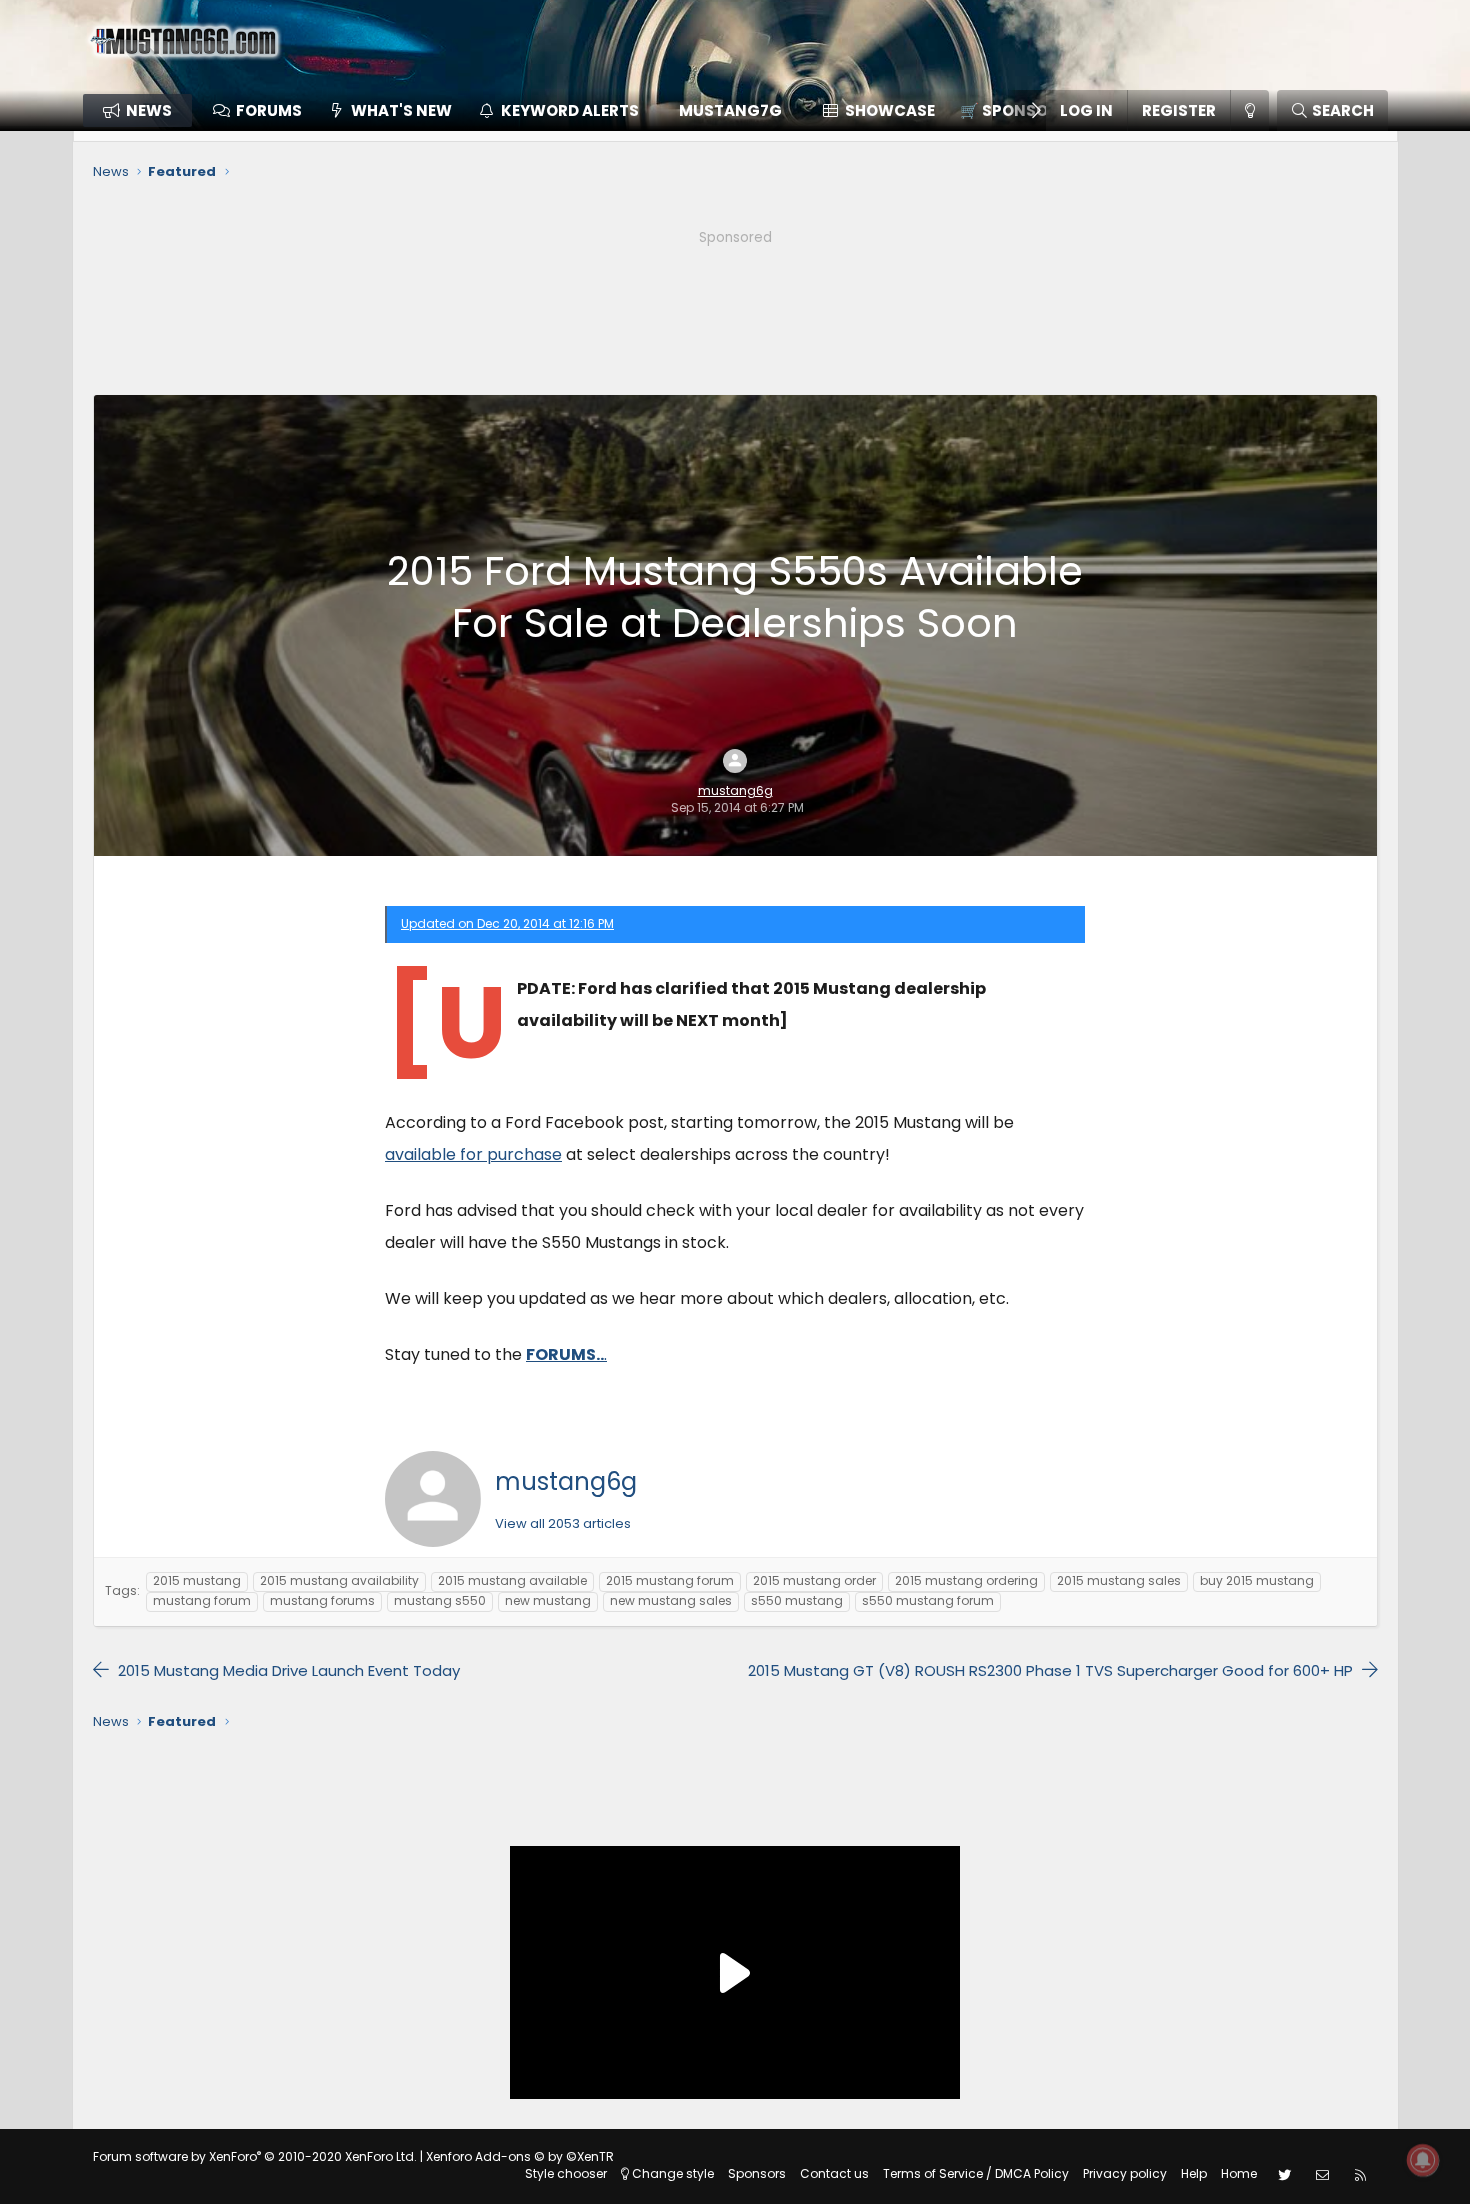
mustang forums (322, 1600)
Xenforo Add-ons (520, 2156)
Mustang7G (730, 110)
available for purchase (473, 1154)
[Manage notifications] (1423, 2160)
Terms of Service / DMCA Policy (976, 2173)
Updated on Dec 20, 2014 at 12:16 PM (507, 923)
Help (1194, 2173)
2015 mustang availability (339, 1580)
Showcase (890, 110)
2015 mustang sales (1119, 1580)
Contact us (834, 2173)
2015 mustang (197, 1580)
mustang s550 (440, 1600)
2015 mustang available (512, 1580)
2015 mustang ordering (966, 1580)
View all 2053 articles (563, 1523)
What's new (401, 110)
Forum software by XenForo (255, 2156)
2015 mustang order (814, 1580)
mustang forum (202, 1600)
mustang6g (735, 791)
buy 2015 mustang (1257, 1580)
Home (1239, 2173)
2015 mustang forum (670, 1580)
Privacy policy (1125, 2173)
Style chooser (566, 2173)
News (149, 110)
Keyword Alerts (570, 110)
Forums (269, 110)
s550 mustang (797, 1600)
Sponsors (757, 2173)
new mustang (548, 1600)
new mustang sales (671, 1600)
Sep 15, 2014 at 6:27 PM (737, 807)
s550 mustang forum (928, 1600)
